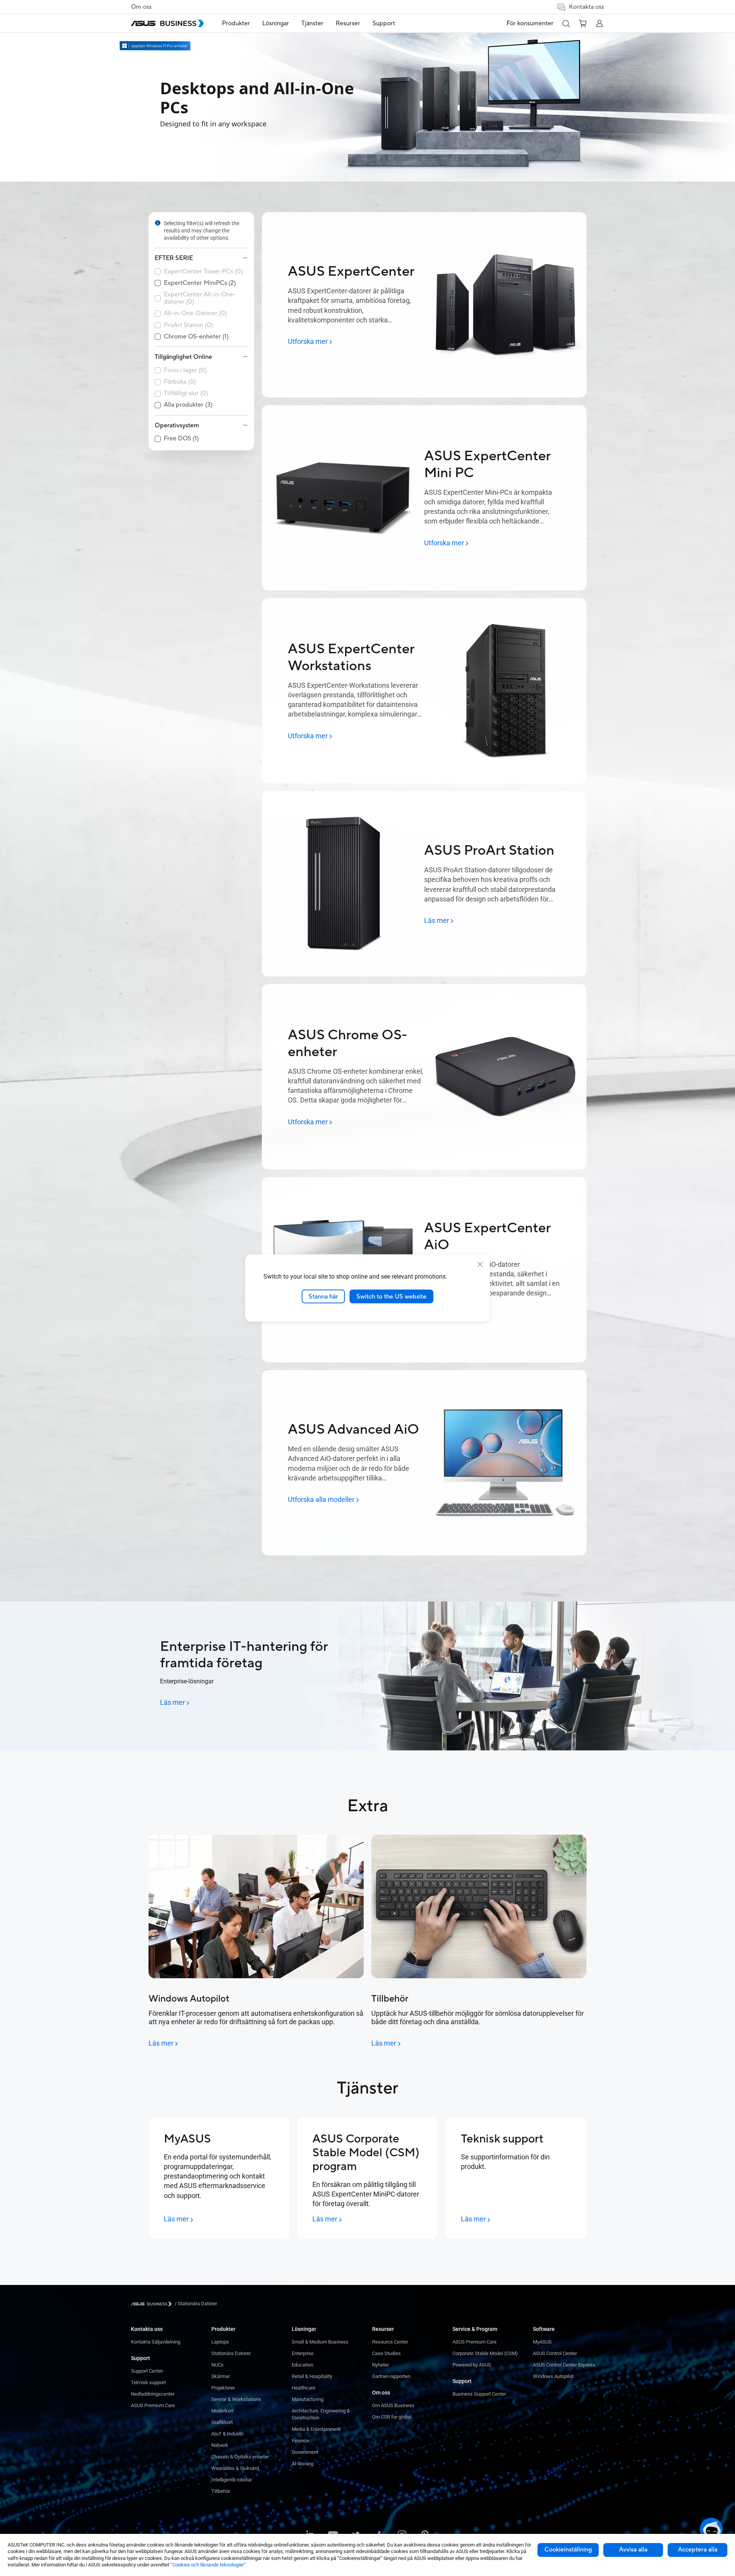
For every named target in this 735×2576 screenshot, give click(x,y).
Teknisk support (148, 2382)
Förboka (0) (180, 382)
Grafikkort (222, 2422)
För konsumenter (530, 23)
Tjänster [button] (312, 23)
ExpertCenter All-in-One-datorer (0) (200, 298)
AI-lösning (303, 2464)
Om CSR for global (392, 2417)
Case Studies (386, 2353)
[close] (480, 1264)
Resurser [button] (348, 23)
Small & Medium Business (320, 2342)
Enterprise (303, 2353)
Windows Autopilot (553, 2376)
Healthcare (304, 2388)
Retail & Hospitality (312, 2376)
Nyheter (381, 2365)
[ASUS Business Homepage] (167, 23)
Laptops (220, 2342)
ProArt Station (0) (188, 325)
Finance (300, 2441)
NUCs (217, 2365)
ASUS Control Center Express (564, 2365)
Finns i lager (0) (185, 370)
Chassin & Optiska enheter (240, 2457)
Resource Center (390, 2342)
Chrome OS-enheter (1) (196, 337)
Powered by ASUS (472, 2365)
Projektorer (223, 2388)
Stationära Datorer (231, 2353)
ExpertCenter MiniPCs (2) (200, 283)
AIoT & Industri (227, 2434)
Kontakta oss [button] (586, 7)
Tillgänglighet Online (183, 357)
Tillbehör (221, 2491)
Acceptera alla (698, 2550)
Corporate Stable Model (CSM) (485, 2353)
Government (305, 2452)
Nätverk (220, 2445)
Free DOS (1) (181, 439)
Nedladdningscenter (153, 2394)
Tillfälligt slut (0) (186, 393)
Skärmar (220, 2376)
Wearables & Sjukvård (235, 2468)
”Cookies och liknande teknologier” (208, 2565)
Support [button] (384, 23)
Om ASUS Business (393, 2405)
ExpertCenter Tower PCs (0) (203, 272)
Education (302, 2365)
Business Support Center (479, 2394)
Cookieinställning (568, 2550)
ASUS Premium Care (153, 2405)
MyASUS (542, 2342)
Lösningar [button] (276, 23)
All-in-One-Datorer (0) (195, 313)
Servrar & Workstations (236, 2399)
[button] (566, 23)
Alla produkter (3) (188, 405)
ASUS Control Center (555, 2353)
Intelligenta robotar (232, 2480)
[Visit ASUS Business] (153, 2304)
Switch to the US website (391, 1296)
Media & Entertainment (316, 2429)
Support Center (147, 2371)
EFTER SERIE (174, 258)
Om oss (141, 7)
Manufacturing (308, 2399)
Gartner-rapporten (391, 2376)
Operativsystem (177, 425)
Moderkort (222, 2411)
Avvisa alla (633, 2550)
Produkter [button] (236, 23)
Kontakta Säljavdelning (156, 2342)
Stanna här (323, 1296)
